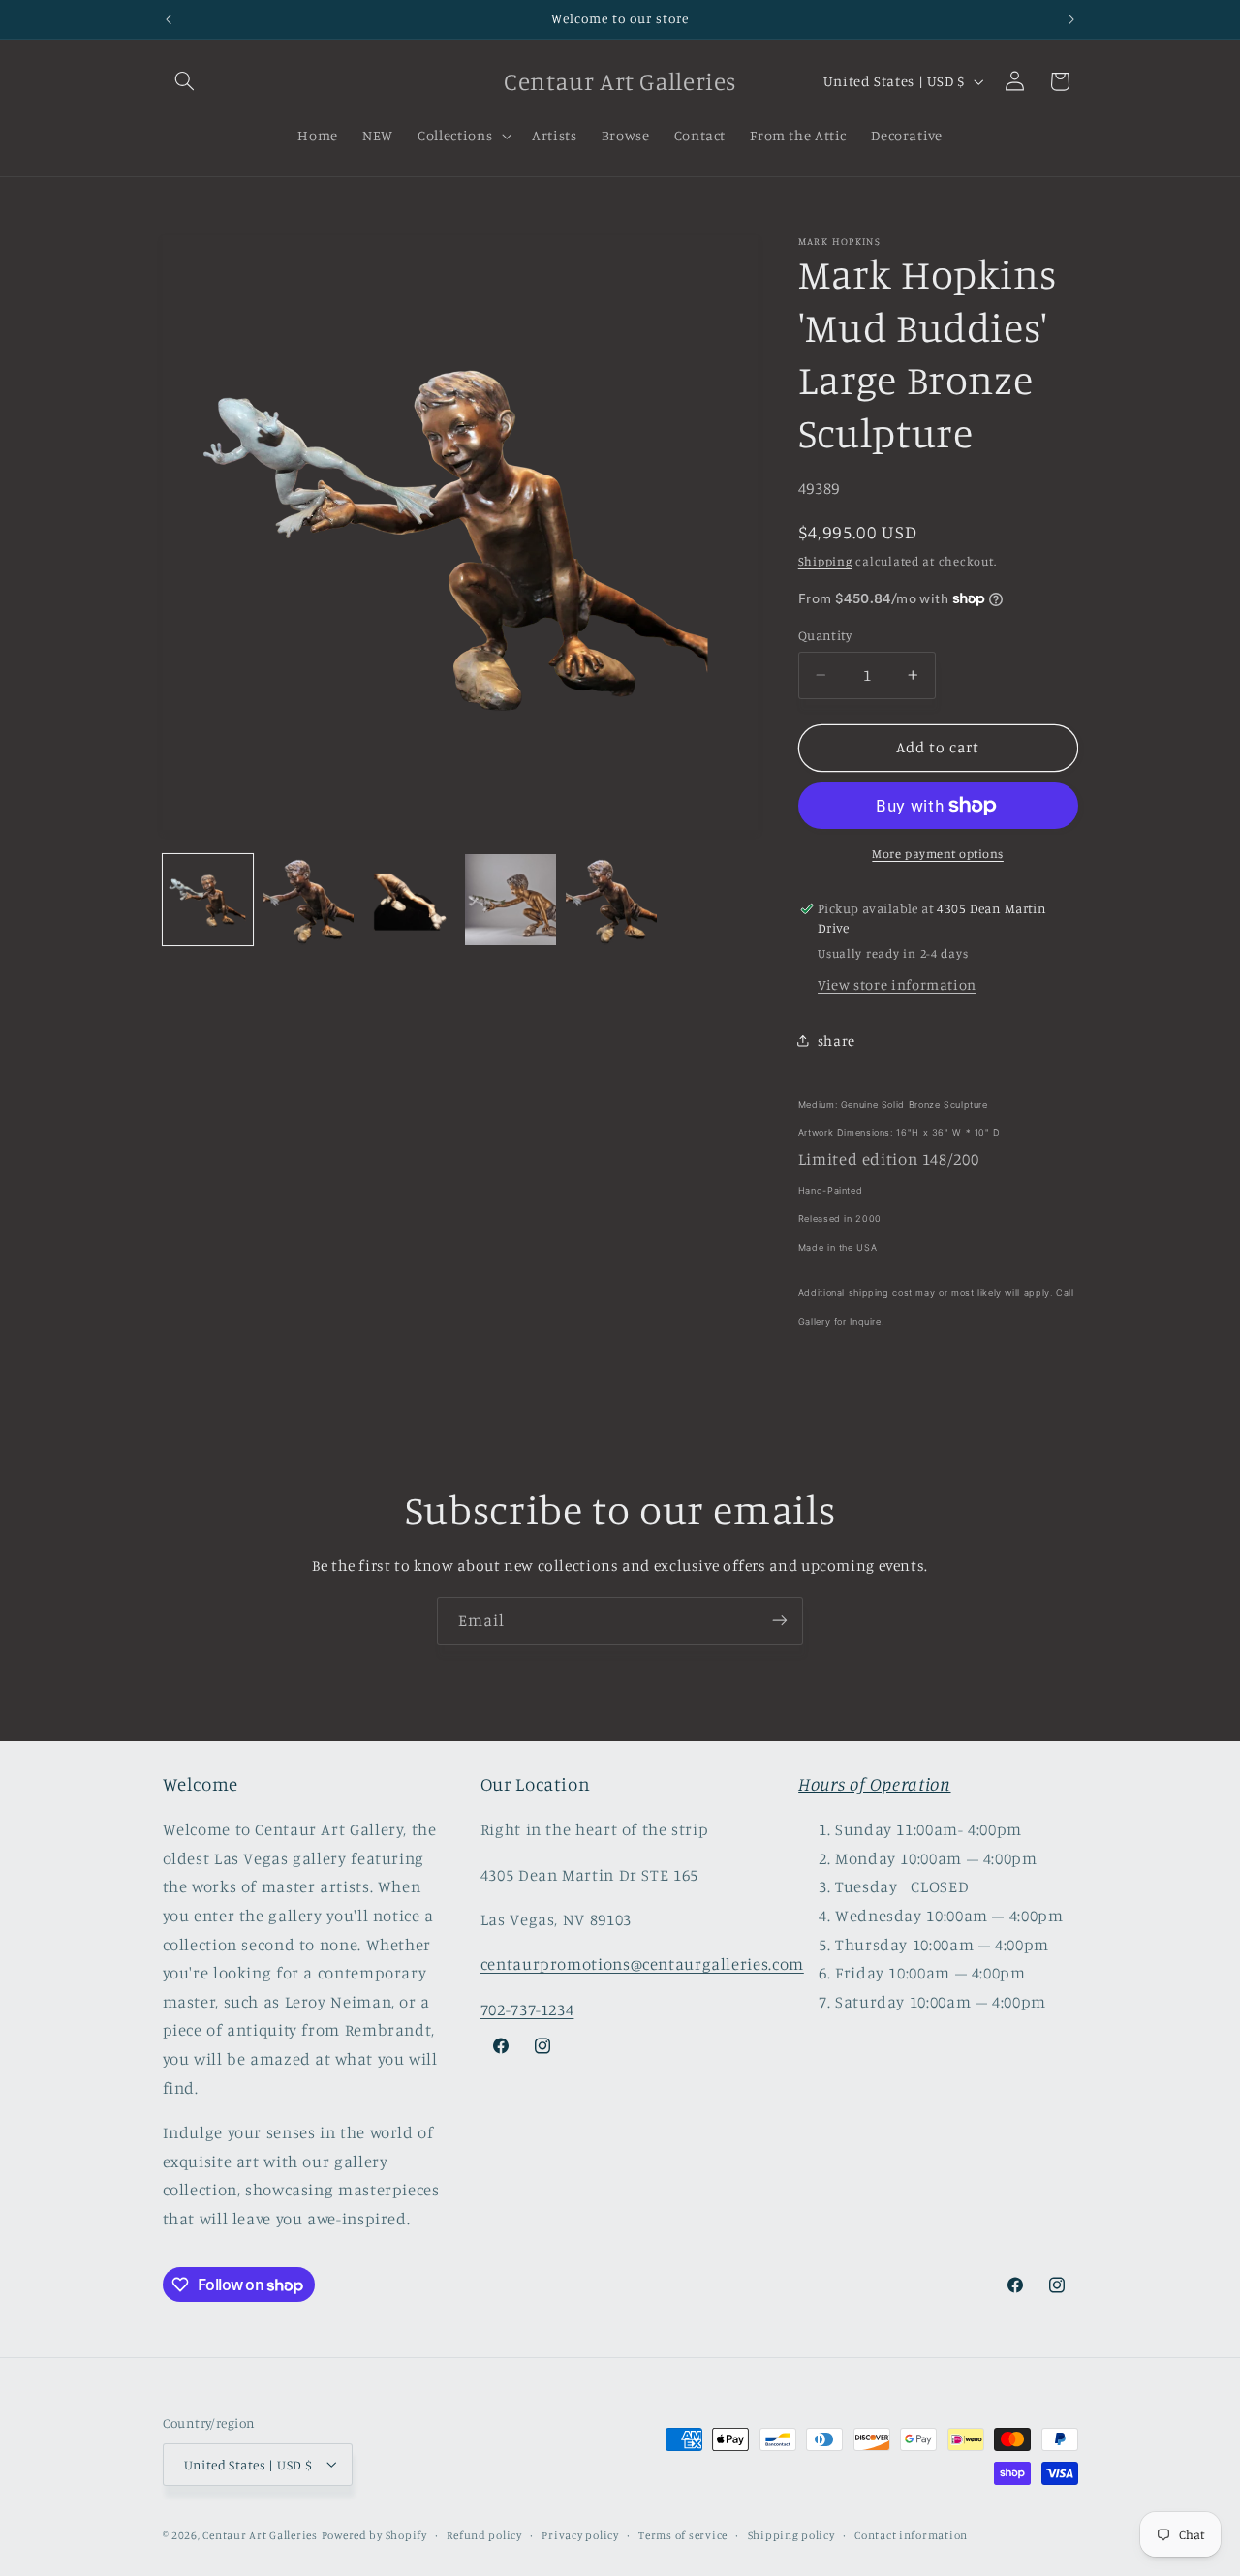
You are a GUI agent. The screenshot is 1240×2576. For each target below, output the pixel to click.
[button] (185, 81)
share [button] (837, 1040)
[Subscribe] (780, 1621)
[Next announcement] (1071, 19)
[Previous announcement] (169, 19)
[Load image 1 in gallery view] (208, 900)
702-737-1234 (527, 2009)
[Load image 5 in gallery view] (611, 900)
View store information (897, 984)
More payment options (938, 854)
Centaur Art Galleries (260, 2534)
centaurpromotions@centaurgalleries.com (642, 1965)
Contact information (911, 2534)
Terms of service (683, 2534)
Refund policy (484, 2534)
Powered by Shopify (374, 2534)
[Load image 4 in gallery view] (511, 900)
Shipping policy (791, 2534)
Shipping (825, 560)
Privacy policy (580, 2534)
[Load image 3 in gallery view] (410, 900)
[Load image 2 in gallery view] (309, 900)
